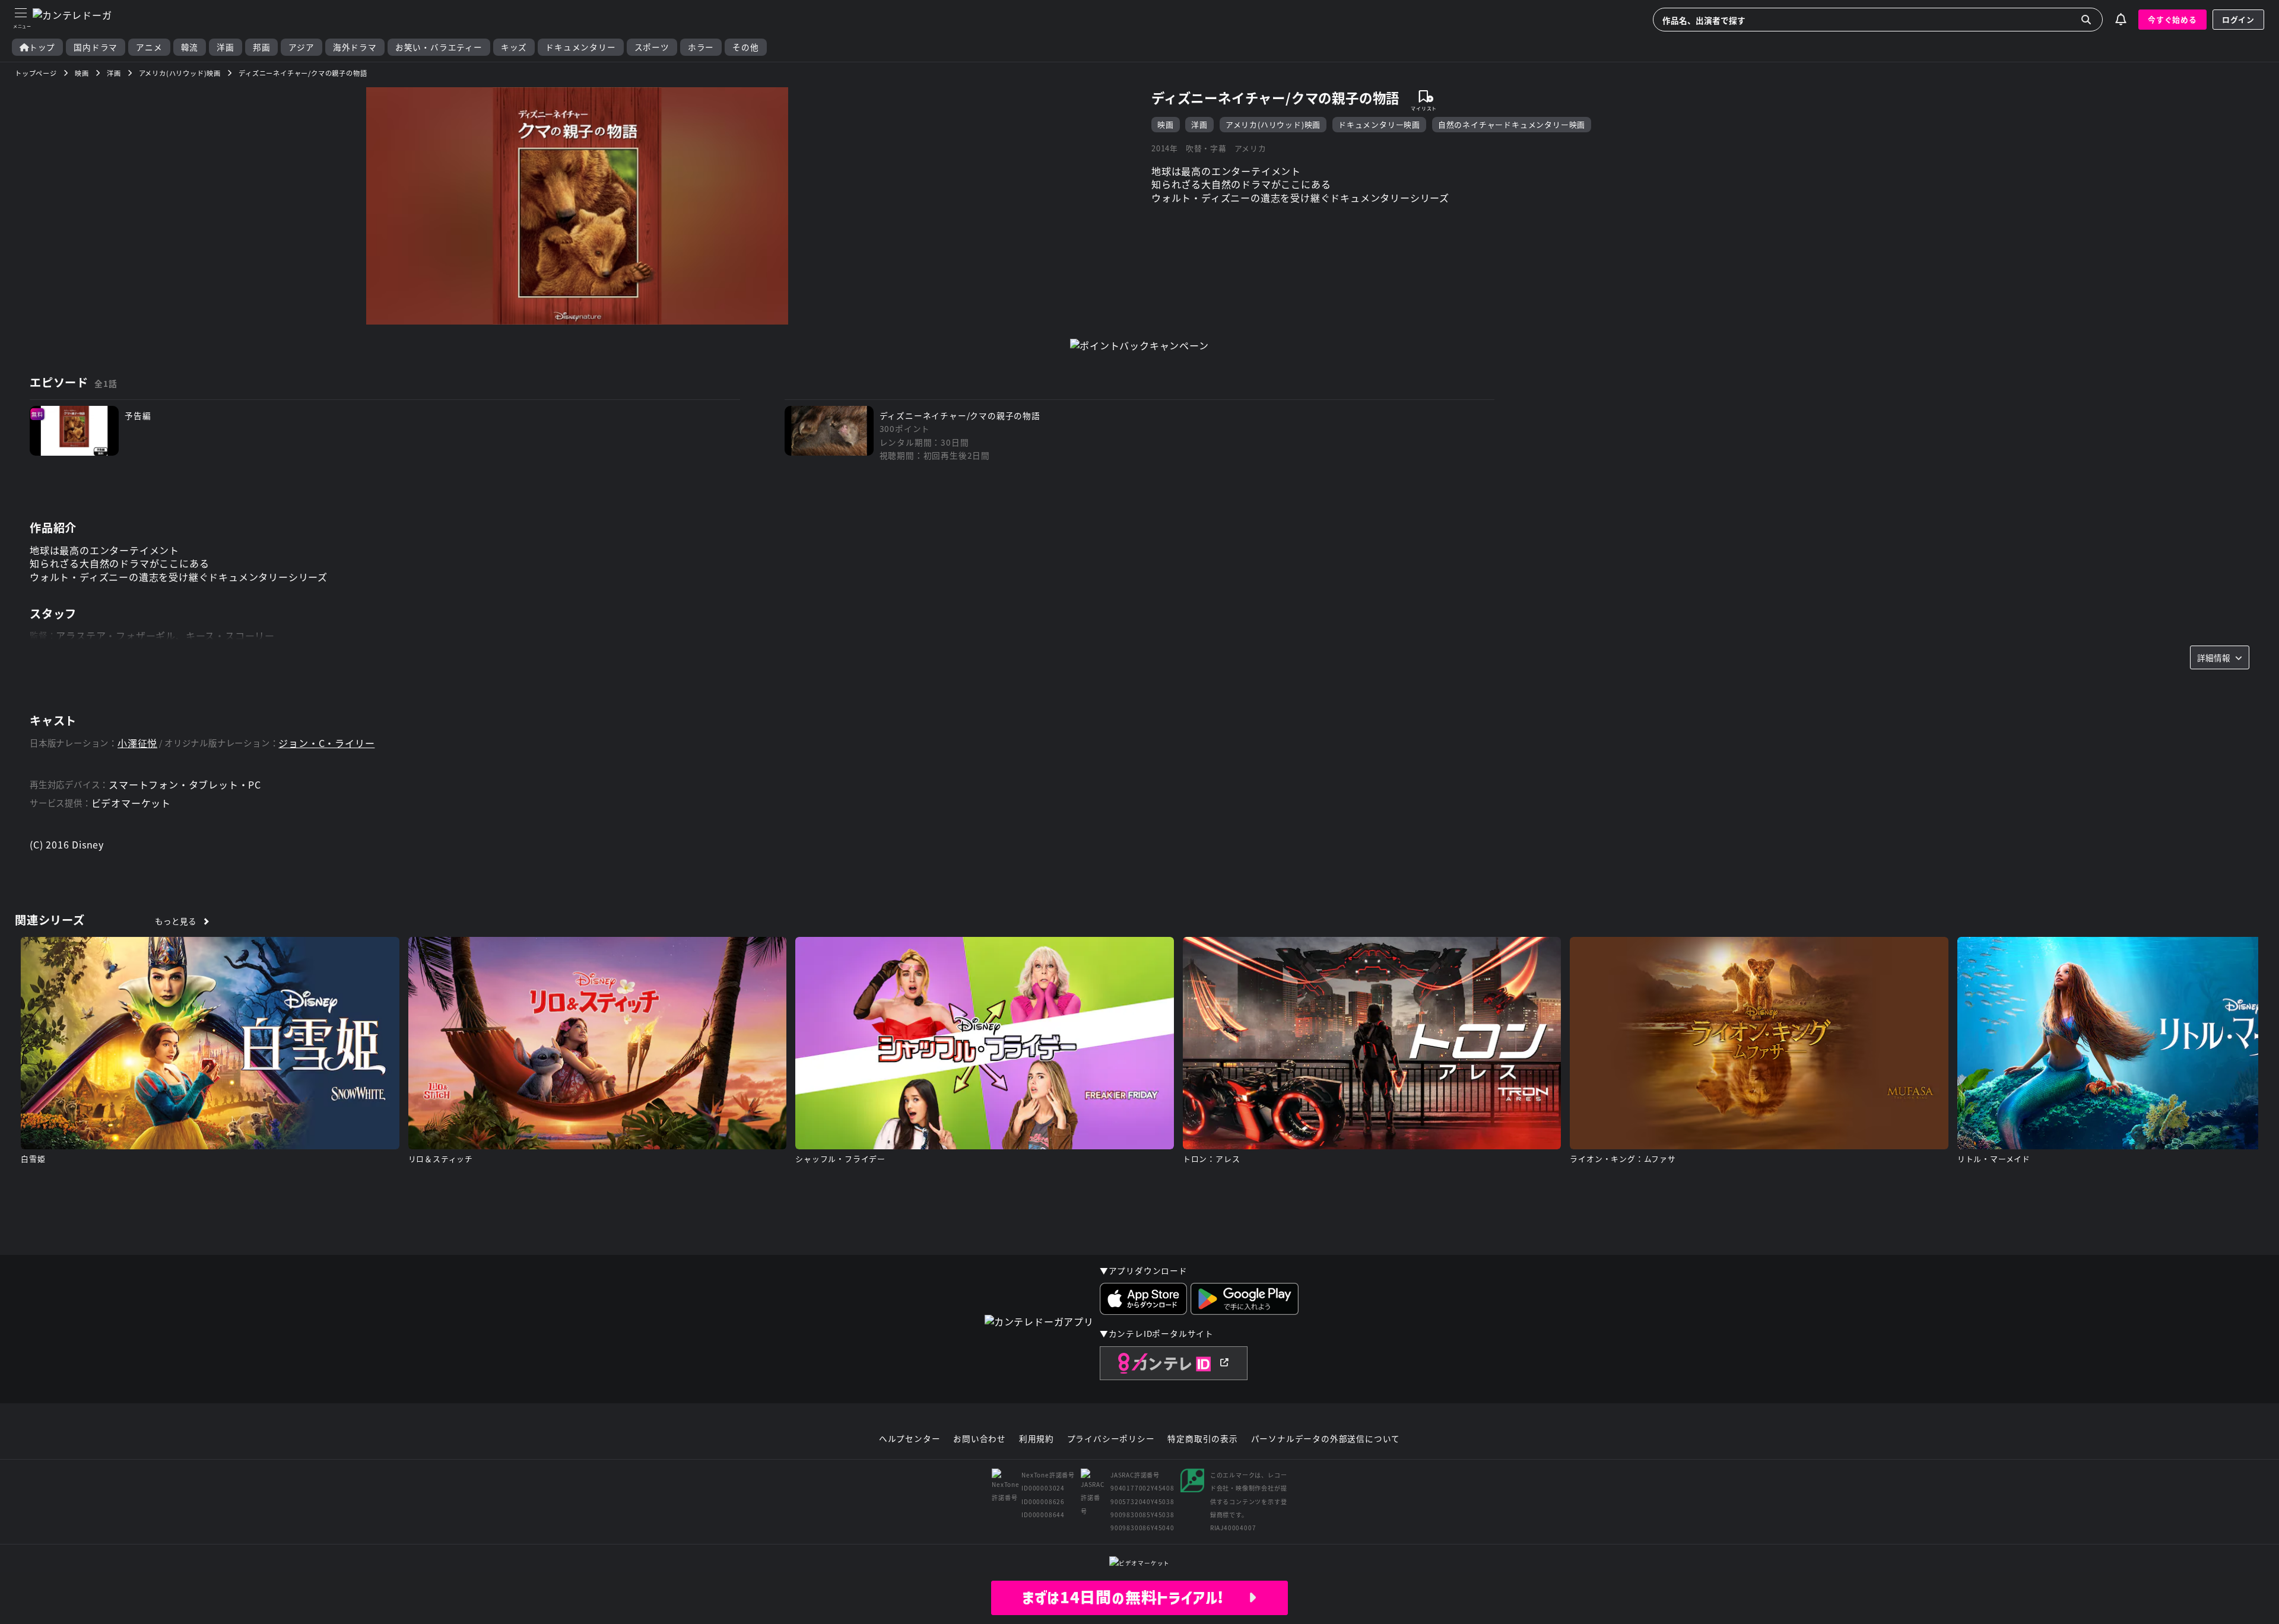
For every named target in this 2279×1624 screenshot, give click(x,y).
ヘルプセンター (910, 1439)
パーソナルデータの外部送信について (1326, 1439)
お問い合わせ (980, 1439)
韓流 (190, 47)
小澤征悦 (137, 743)
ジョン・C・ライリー (326, 743)
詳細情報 (2214, 657)
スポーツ (652, 47)
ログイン (2238, 19)
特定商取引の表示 (1202, 1439)
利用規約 (1037, 1439)
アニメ (149, 47)
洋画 (226, 47)
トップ (42, 47)
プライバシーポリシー (1111, 1439)
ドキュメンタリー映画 (1379, 124)
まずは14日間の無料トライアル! (1135, 1597)
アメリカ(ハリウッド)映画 (1273, 124)
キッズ (514, 47)
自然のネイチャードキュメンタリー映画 (1512, 124)
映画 (1166, 124)
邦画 (262, 47)
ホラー (701, 47)
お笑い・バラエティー (439, 47)
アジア (301, 47)
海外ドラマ (355, 47)
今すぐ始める (2172, 19)
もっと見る (175, 921)
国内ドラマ (96, 47)
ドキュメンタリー (580, 47)
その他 (745, 47)
